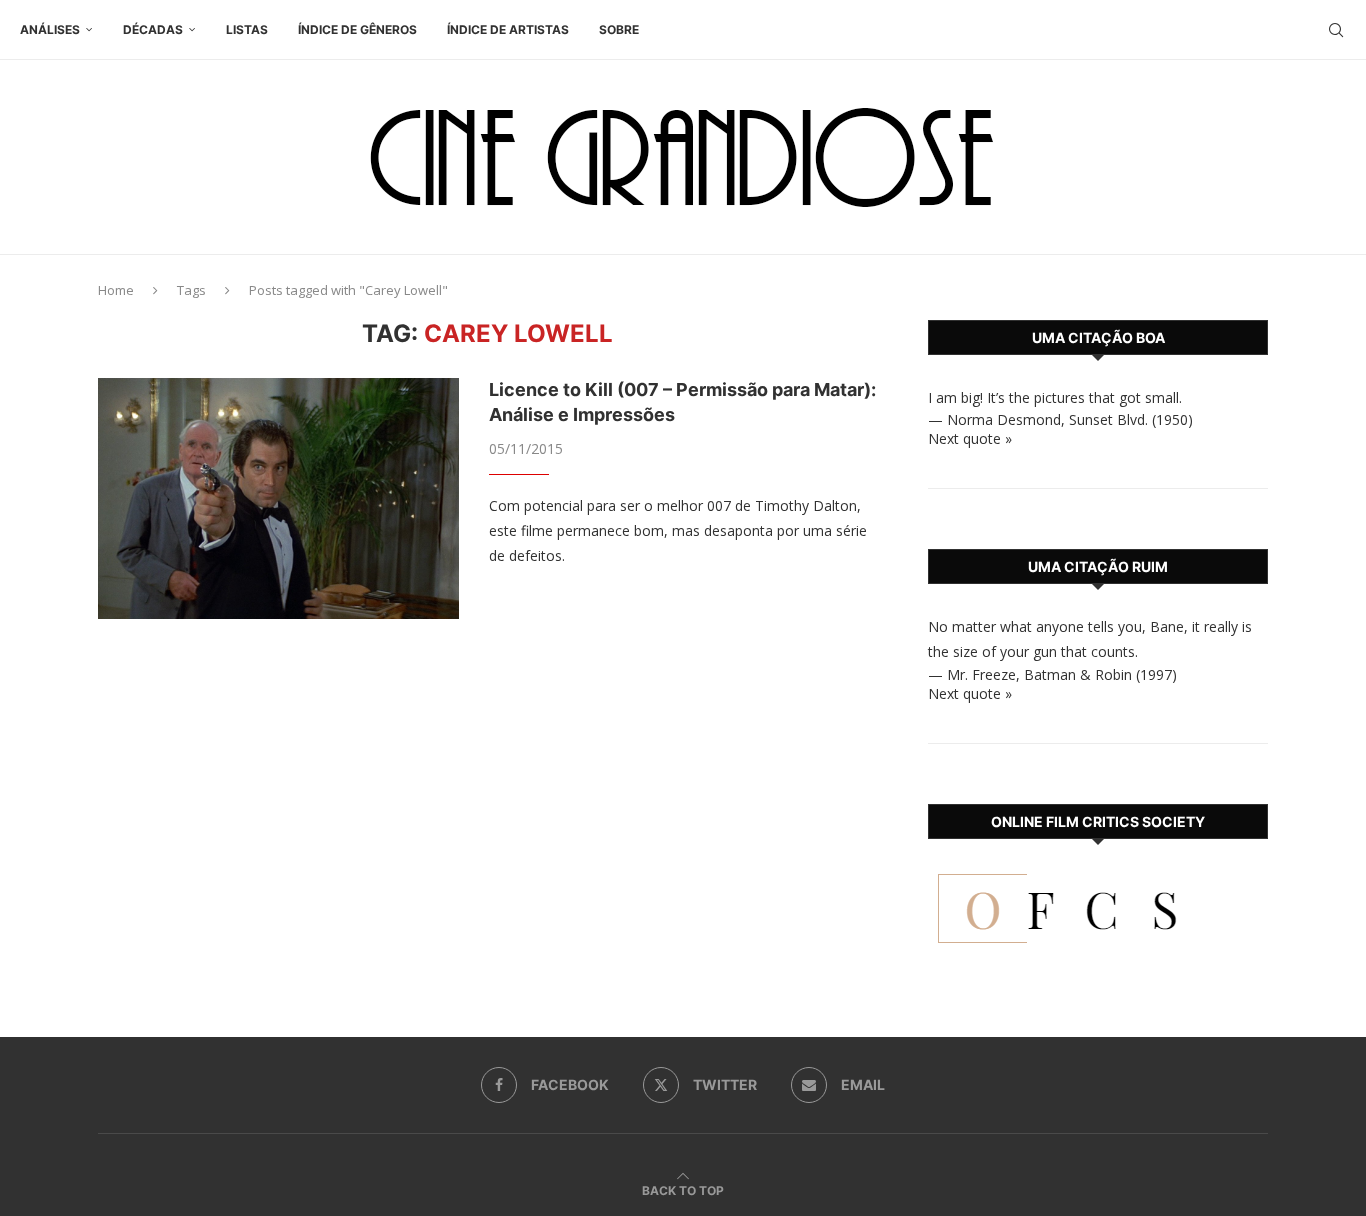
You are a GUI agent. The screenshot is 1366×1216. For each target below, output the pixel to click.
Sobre (619, 29)
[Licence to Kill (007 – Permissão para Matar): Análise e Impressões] (278, 498)
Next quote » (970, 438)
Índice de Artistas (508, 29)
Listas (247, 29)
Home (116, 290)
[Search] (1336, 30)
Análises (50, 29)
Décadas (153, 29)
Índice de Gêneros (357, 29)
